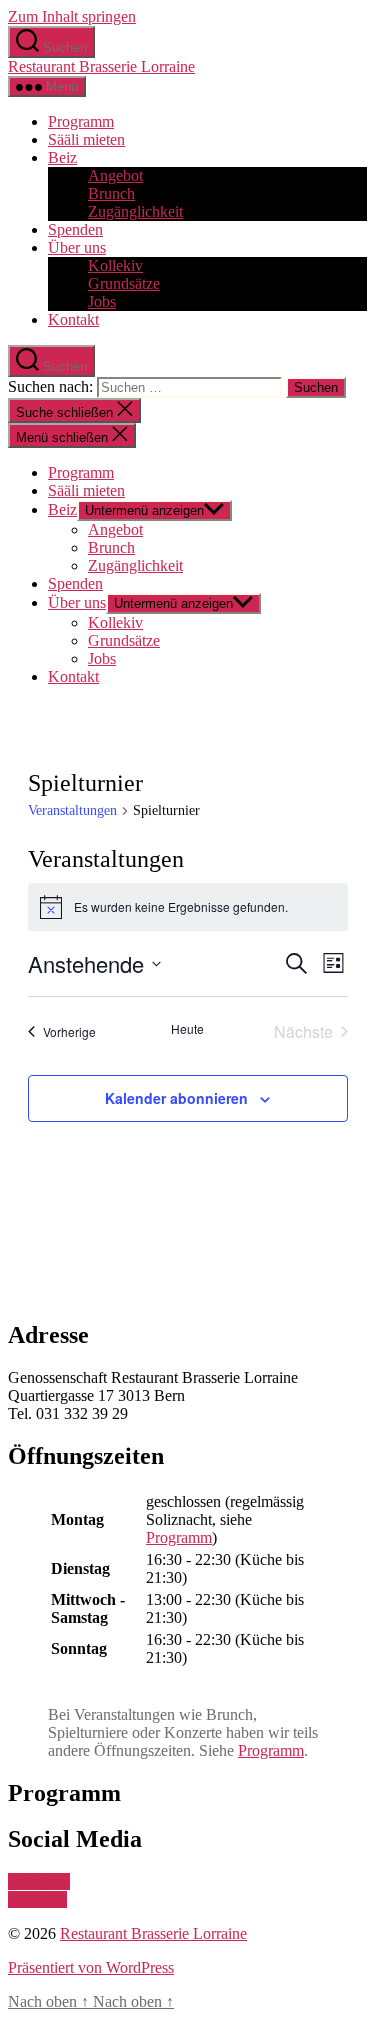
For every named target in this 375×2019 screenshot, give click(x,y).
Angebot (115, 175)
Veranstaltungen (72, 810)
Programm (81, 121)
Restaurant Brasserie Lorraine (101, 66)
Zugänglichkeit (135, 211)
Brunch (111, 193)
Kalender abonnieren (176, 1098)
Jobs (102, 301)
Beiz (62, 157)
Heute (187, 1029)
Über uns (77, 247)
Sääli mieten (86, 139)
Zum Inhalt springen (72, 16)
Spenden (75, 229)
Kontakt (73, 319)
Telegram (37, 1899)
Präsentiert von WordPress (91, 1967)
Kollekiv (115, 265)
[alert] (188, 907)
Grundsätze (124, 283)
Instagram (39, 1881)
